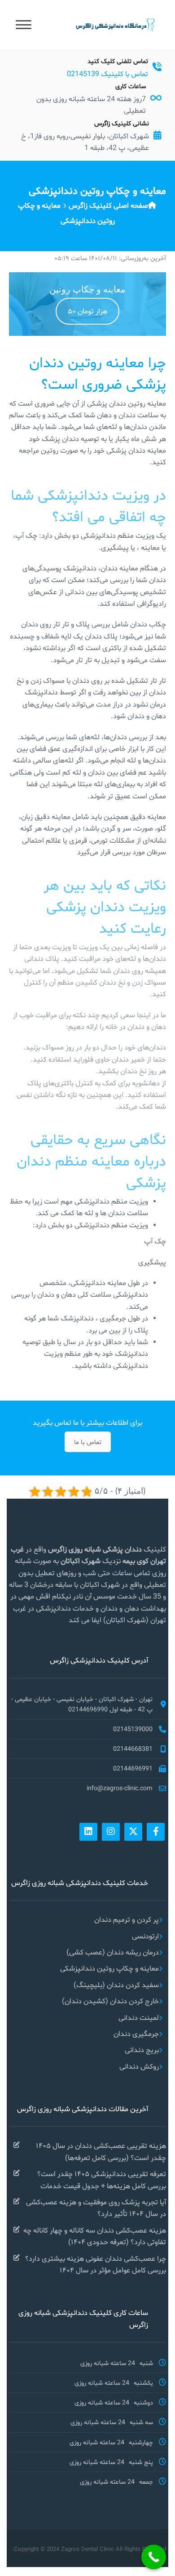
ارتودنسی (145, 1936)
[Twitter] (133, 1832)
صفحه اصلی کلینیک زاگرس (108, 205)
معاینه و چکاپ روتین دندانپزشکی (109, 1968)
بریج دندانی (142, 2050)
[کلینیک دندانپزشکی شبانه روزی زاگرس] (114, 24)
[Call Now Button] (154, 2557)
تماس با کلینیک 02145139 (107, 74)
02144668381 (133, 1749)
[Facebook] (156, 1832)
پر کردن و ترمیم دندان (127, 1919)
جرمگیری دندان (136, 2034)
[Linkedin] (88, 1832)
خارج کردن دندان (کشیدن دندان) (110, 2001)
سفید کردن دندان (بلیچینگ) (116, 1985)
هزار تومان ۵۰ (87, 311)
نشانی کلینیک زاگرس (122, 123)
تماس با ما (88, 1442)
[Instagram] (111, 1832)
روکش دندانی (139, 2066)
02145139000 (133, 1729)
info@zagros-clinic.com (120, 1788)
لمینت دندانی (139, 2017)
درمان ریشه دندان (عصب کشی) (113, 1952)
